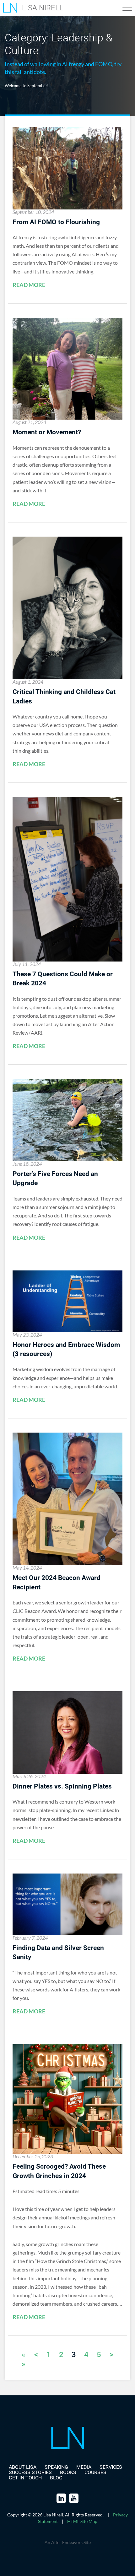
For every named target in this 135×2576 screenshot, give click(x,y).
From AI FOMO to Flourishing (56, 222)
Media (84, 2467)
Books (68, 2472)
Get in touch (25, 2478)
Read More (29, 285)
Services (111, 2467)
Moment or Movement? (47, 432)
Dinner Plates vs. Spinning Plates (62, 1786)
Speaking (56, 2467)
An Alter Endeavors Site (68, 2542)
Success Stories (30, 2472)
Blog (56, 2478)
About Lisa (23, 2467)
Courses (95, 2472)
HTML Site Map (82, 2521)
